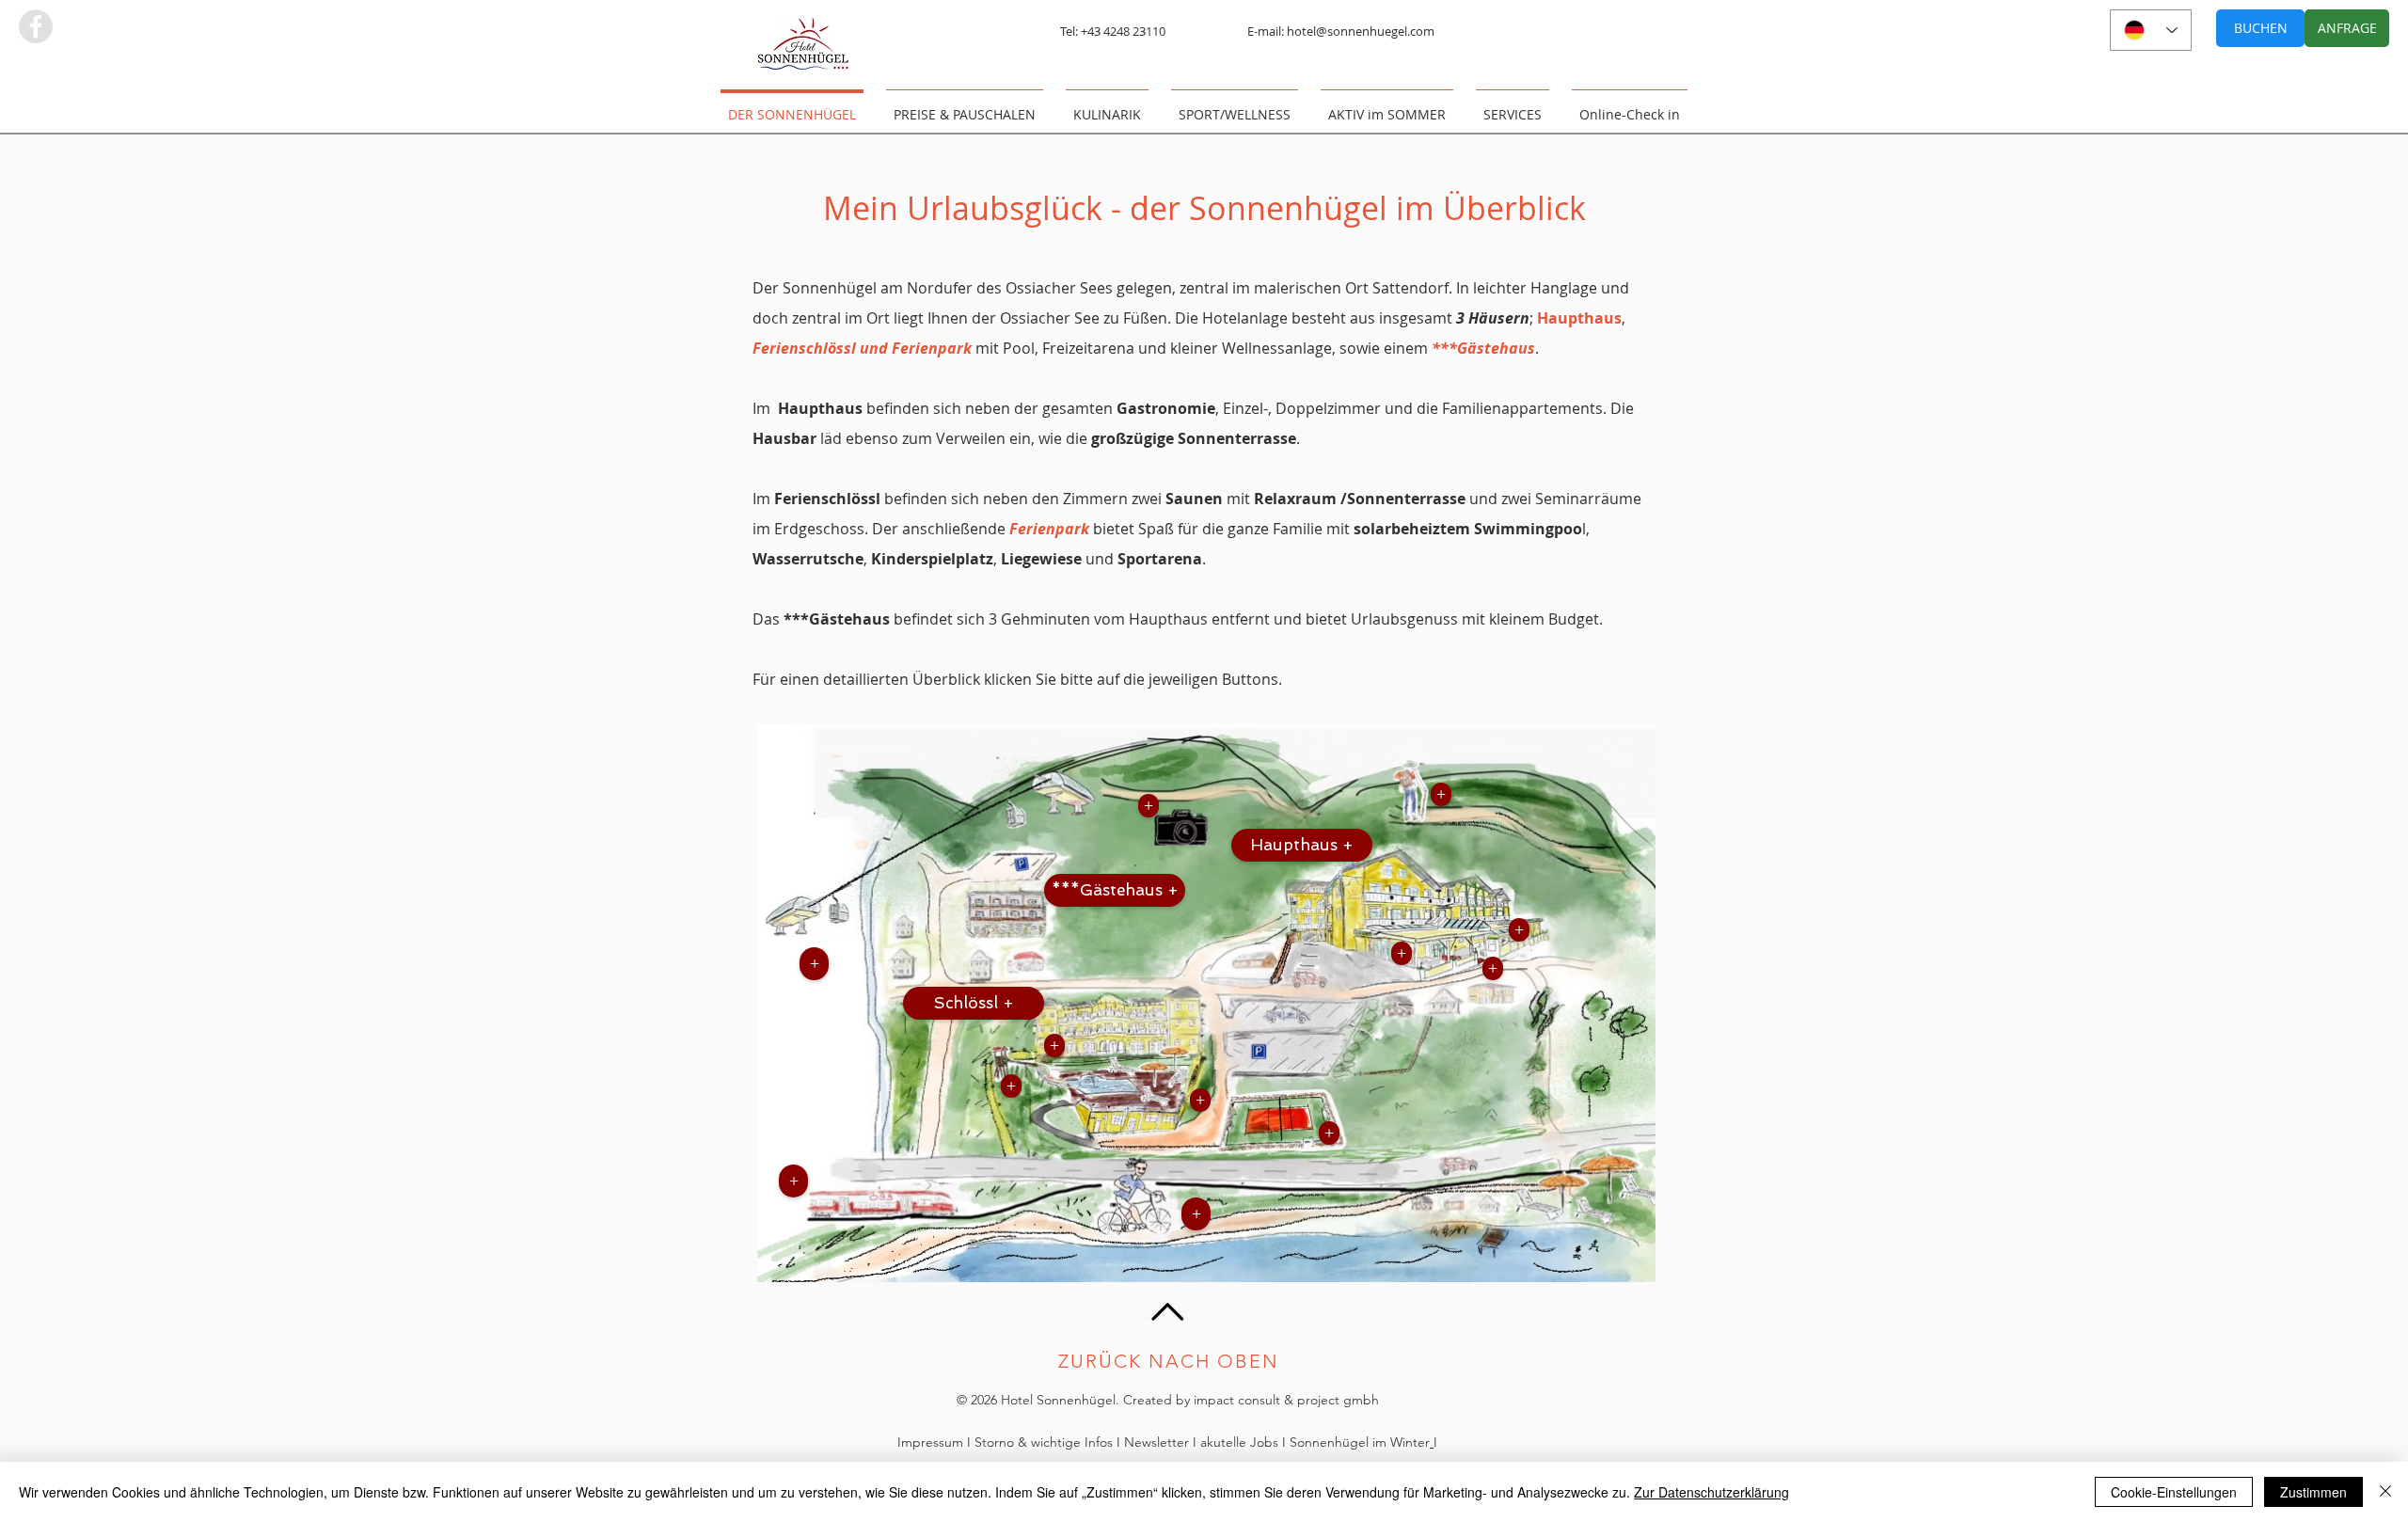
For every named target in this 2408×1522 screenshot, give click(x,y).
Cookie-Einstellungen (2174, 1492)
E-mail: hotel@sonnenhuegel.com (1341, 31)
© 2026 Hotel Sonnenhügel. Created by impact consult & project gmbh (1168, 1400)
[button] (1196, 1214)
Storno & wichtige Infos (1044, 1442)
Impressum (932, 1442)
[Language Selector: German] (2151, 30)
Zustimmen (2313, 1492)
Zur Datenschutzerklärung (1711, 1492)
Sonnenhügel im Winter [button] (1360, 1442)
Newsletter (1158, 1442)
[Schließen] (2385, 1492)
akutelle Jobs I (1245, 1442)
